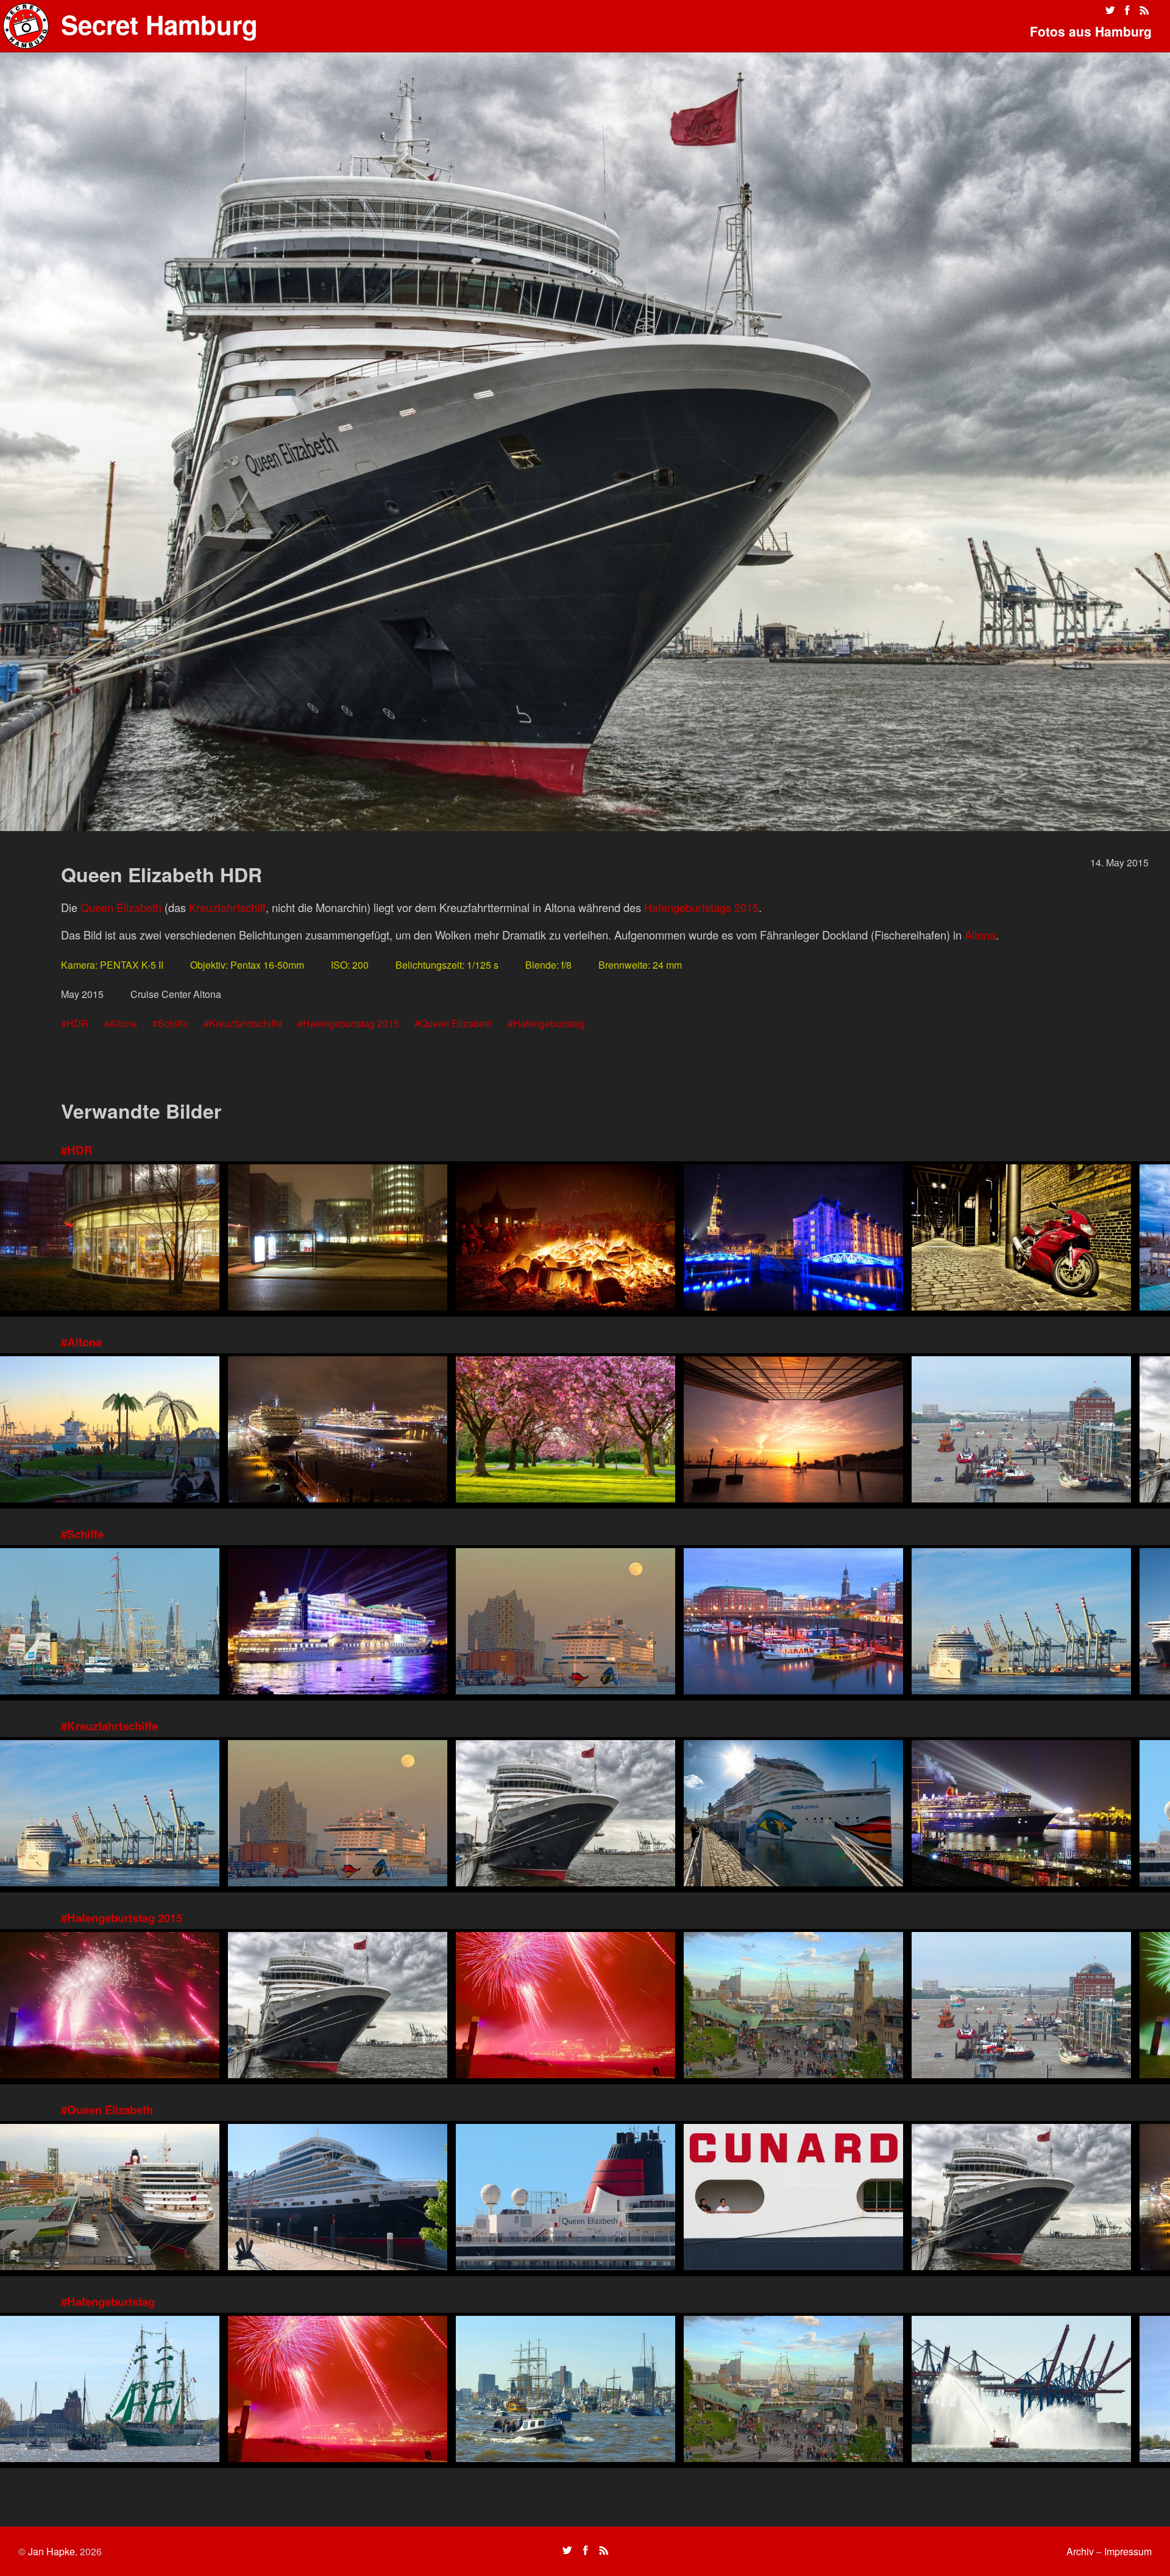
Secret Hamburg (159, 24)
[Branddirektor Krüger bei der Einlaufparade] (1021, 2390)
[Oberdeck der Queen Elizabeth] (565, 2199)
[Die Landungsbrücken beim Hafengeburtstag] (793, 2007)
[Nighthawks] (110, 1239)
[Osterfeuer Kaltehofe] (565, 1239)
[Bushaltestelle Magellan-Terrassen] (338, 1239)
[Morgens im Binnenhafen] (793, 1623)
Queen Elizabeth (121, 907)
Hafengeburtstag (549, 1023)
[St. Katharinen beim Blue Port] (793, 1239)
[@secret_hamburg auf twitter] (1110, 10)
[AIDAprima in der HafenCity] (793, 1815)
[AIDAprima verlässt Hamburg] (565, 1623)
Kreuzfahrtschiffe (246, 1023)
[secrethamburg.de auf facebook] (1127, 10)
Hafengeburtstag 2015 (351, 1023)
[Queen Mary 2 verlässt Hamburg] (1021, 1815)
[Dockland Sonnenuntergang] (793, 1431)
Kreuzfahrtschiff (227, 907)
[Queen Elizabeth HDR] (565, 1815)
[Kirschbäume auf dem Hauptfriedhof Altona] (565, 1431)
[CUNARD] (793, 2199)
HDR (77, 1023)
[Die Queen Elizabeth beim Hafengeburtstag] (110, 2199)
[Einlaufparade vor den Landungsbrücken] (110, 1623)
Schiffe (173, 1023)
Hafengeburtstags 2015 (701, 907)
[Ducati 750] (1021, 1239)
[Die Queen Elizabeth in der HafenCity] (338, 2199)
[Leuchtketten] (565, 2007)
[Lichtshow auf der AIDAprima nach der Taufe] (338, 1623)
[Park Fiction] (110, 1431)
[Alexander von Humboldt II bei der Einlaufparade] (110, 2390)
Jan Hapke (51, 2551)
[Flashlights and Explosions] (110, 2007)
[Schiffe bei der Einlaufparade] (565, 2390)
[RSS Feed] (1144, 10)
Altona (980, 935)
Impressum (1128, 2551)
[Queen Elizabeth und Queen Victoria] (338, 1431)
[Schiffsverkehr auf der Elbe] (1021, 1431)
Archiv (1080, 2551)
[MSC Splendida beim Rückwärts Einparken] (1021, 1623)
